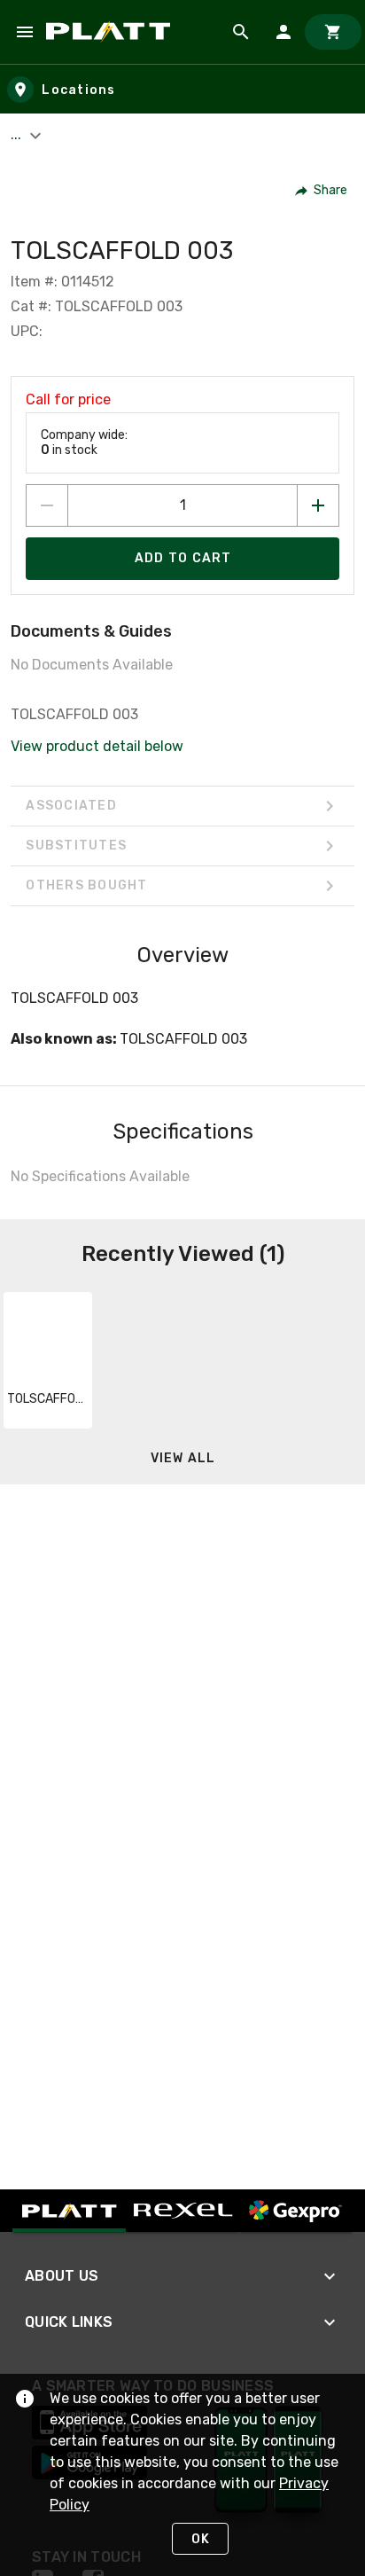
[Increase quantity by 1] (318, 505)
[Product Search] (241, 32)
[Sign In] (283, 32)
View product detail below (97, 746)
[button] (322, 191)
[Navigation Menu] (25, 32)
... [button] (18, 134)
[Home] (111, 32)
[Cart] (333, 32)
